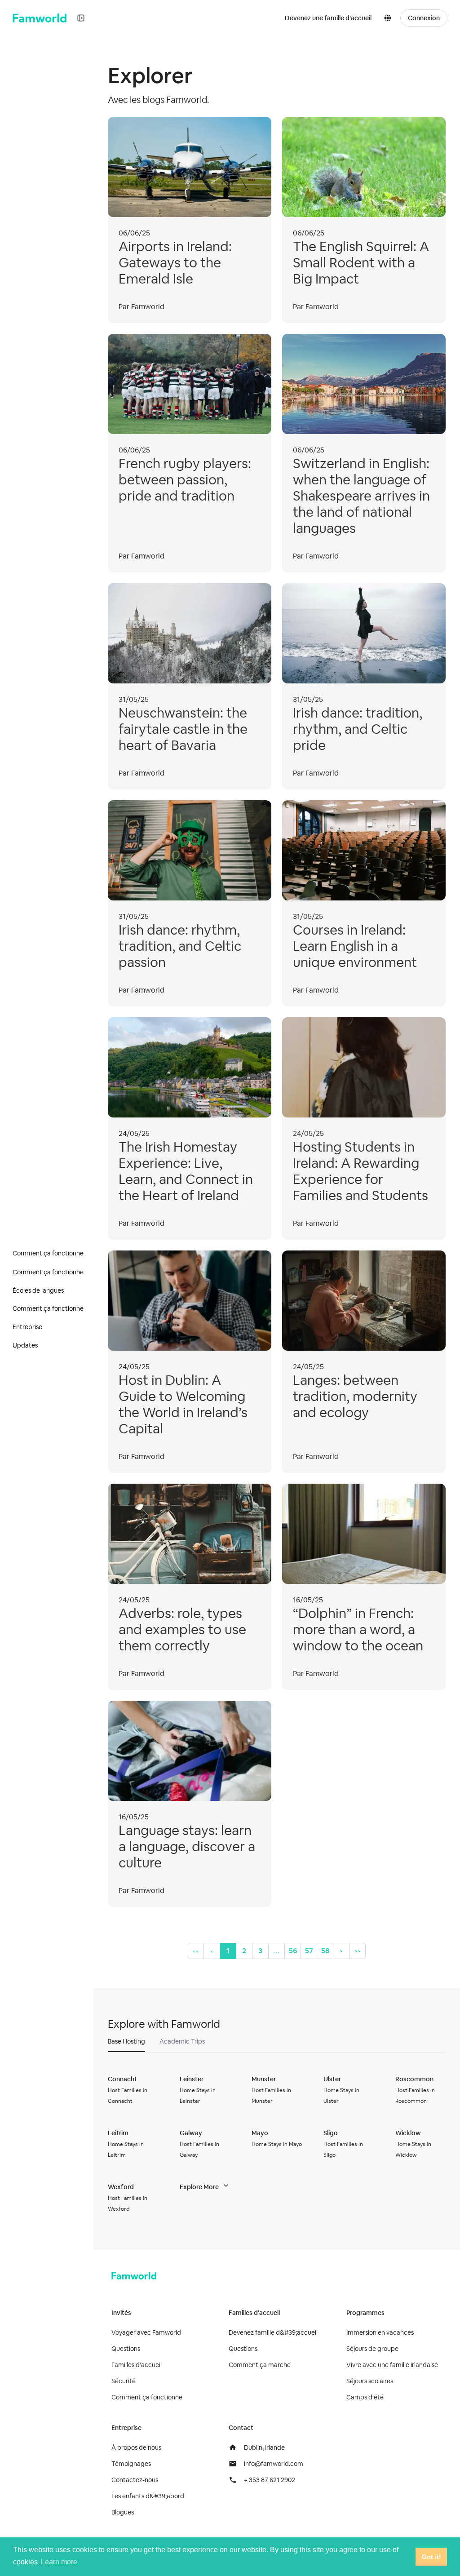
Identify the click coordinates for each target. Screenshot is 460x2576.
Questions (126, 2349)
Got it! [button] (431, 2557)
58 (325, 1951)
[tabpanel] (277, 2144)
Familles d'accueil (137, 2365)
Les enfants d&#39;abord (148, 2496)
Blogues (123, 2512)
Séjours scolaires (370, 2381)
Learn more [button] (59, 2562)
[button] (389, 18)
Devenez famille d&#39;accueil (273, 2332)
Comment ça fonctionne (147, 2397)
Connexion (424, 18)
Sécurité (124, 2381)
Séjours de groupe (372, 2349)
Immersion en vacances (380, 2332)
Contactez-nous (135, 2480)
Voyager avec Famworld (146, 2332)
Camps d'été (365, 2397)
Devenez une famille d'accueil (328, 18)
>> (358, 1951)
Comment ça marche (260, 2365)
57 (309, 1951)
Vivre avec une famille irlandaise (392, 2365)
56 (293, 1951)
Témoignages (131, 2464)
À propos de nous (136, 2447)
